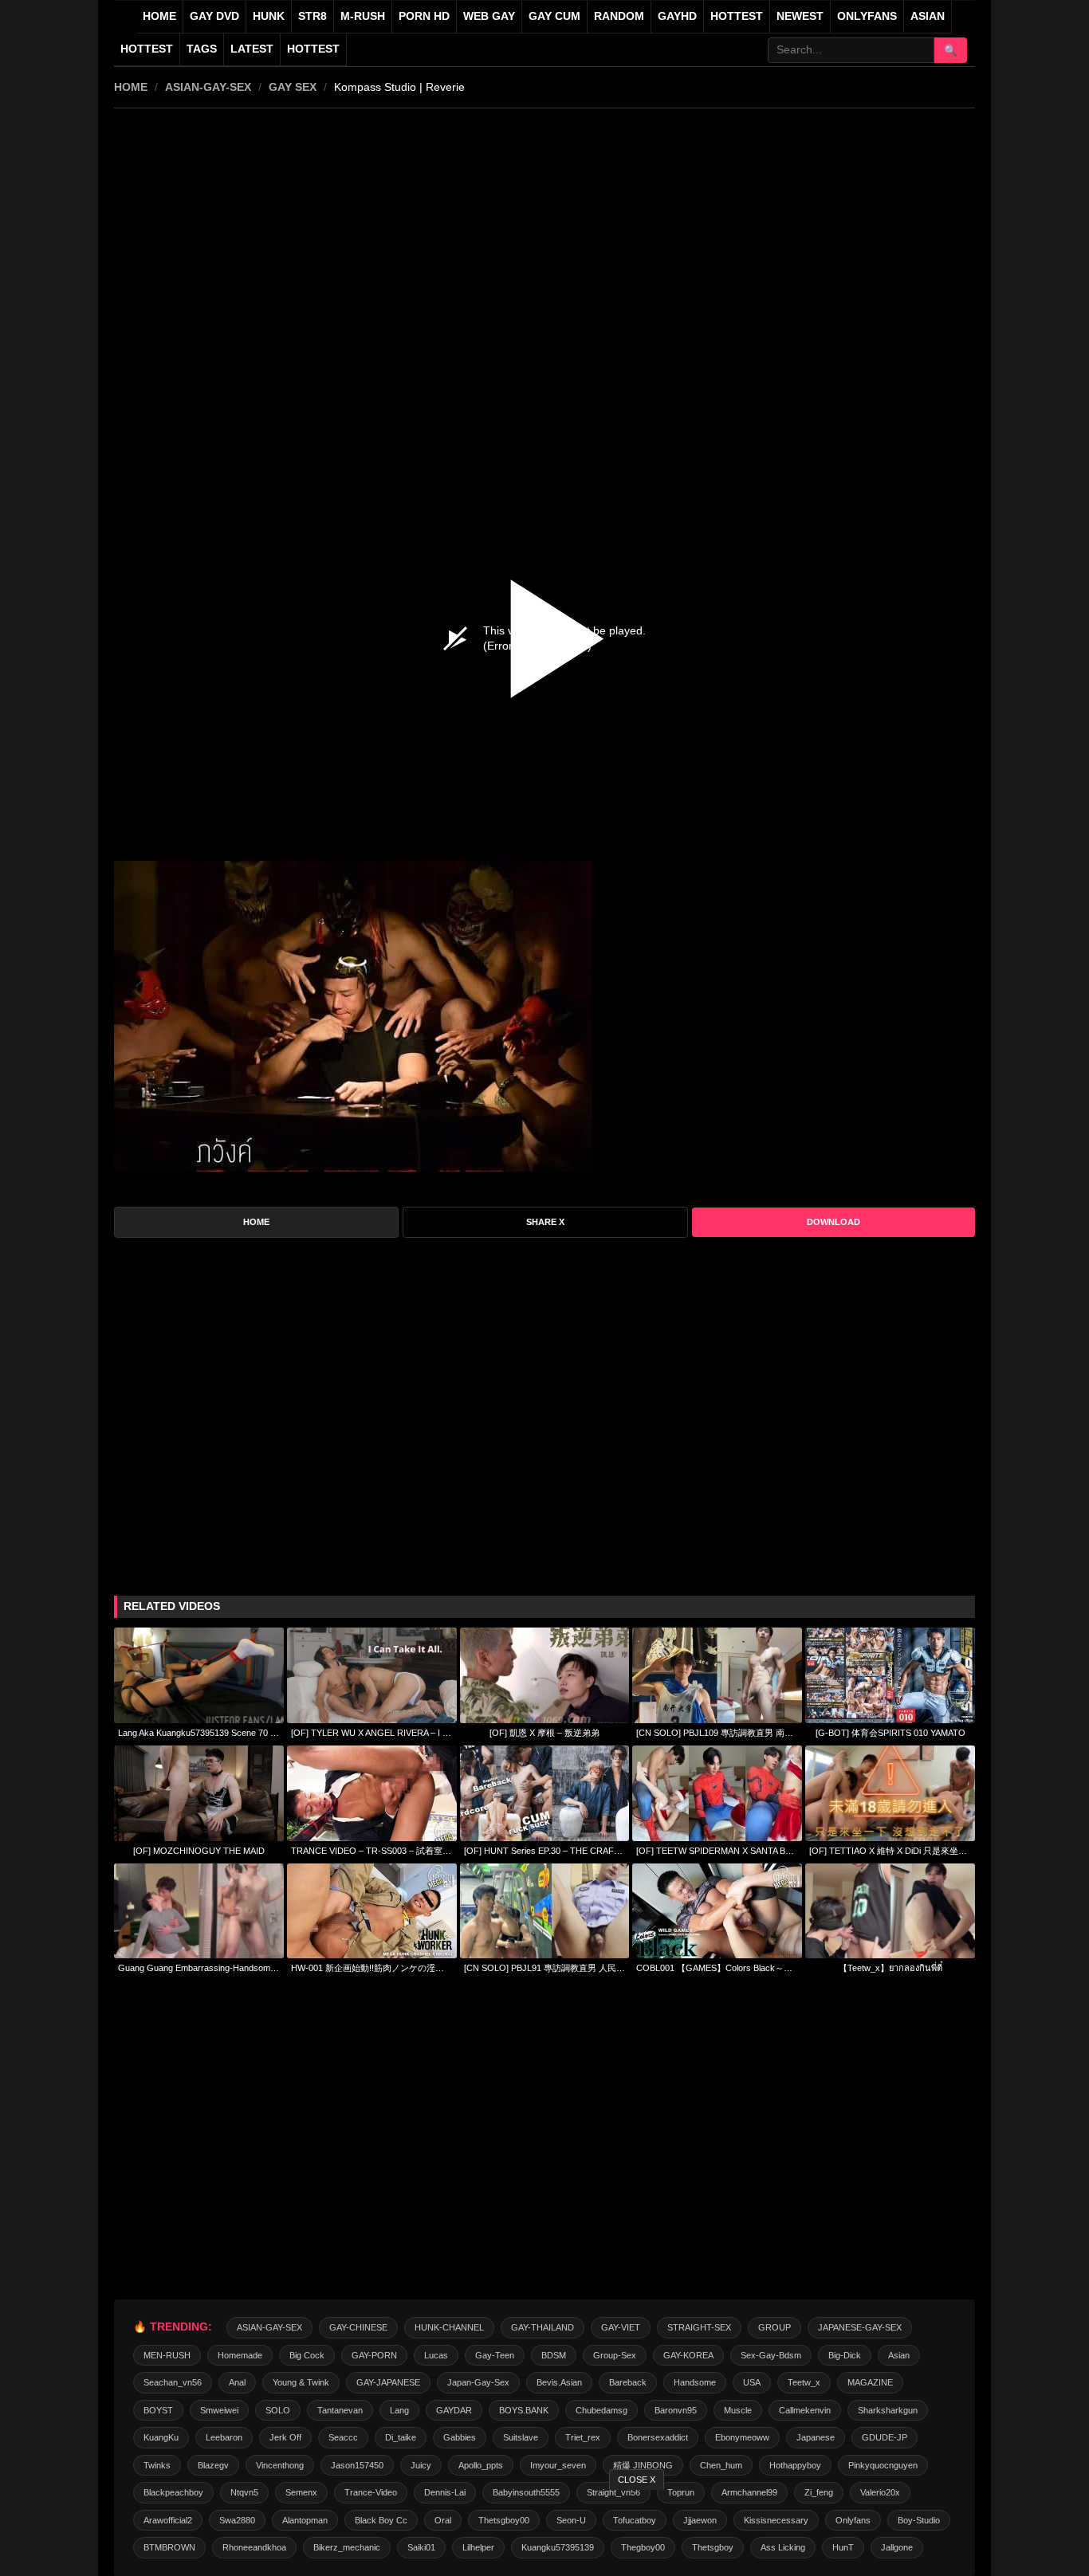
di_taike (401, 2437)
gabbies (460, 2437)
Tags (202, 49)
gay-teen (495, 2355)
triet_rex (583, 2437)
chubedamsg (602, 2410)
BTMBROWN (169, 2547)
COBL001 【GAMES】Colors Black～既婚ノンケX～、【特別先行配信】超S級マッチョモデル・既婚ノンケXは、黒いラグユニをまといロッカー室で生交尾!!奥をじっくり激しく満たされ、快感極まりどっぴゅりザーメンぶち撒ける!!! (717, 1968)
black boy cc (381, 2520)
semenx (301, 2492)
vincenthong (280, 2465)
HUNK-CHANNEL (449, 2327)
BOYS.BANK (524, 2410)
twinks (157, 2465)
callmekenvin (805, 2410)
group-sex (615, 2355)
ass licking (783, 2547)
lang (399, 2410)
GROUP (774, 2327)
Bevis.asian (559, 2382)
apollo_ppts (481, 2465)
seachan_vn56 (173, 2382)
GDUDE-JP (885, 2437)
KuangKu (161, 2437)
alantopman (305, 2520)
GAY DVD (214, 16)
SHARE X (545, 1222)
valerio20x (880, 2492)
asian (899, 2355)
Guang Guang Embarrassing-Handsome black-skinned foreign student (199, 1968)
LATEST (252, 49)
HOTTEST (737, 16)
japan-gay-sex (478, 2382)
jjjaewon (700, 2520)
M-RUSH (363, 16)
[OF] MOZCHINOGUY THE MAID (199, 1851)
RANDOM (619, 16)
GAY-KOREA (688, 2355)
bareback (628, 2382)
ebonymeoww (742, 2437)
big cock (307, 2355)
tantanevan (340, 2410)
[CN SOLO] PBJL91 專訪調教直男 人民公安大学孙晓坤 (545, 1968)
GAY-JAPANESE (388, 2382)
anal (237, 2382)
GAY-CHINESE (358, 2327)
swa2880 (237, 2520)
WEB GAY (489, 16)
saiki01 (421, 2547)
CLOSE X (637, 2480)
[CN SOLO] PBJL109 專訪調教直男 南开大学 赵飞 (717, 1733)
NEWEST (800, 16)
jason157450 (357, 2465)
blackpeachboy (173, 2492)
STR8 (313, 16)
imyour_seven (558, 2465)
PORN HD (424, 16)
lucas (436, 2355)
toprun (681, 2492)
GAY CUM (554, 16)
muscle (738, 2410)
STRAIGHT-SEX (699, 2327)
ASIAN (928, 16)
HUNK (269, 16)
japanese (816, 2437)
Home (159, 16)
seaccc (343, 2437)
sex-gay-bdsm (771, 2355)
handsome (695, 2382)
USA (752, 2382)
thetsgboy (713, 2547)
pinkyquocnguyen (883, 2465)
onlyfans (853, 2520)
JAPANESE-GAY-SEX (860, 2327)
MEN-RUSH (167, 2355)
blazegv (213, 2465)
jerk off (285, 2437)
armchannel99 (749, 2492)
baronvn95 (676, 2410)
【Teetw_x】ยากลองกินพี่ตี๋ (890, 1968)
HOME (131, 87)
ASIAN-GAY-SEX (208, 87)
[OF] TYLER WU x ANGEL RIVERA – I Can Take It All (372, 1733)
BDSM (554, 2355)
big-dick (845, 2355)
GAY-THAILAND (543, 2327)
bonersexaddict (658, 2437)
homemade (240, 2355)
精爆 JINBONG (643, 2465)
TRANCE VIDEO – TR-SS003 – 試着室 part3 (372, 1851)
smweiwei (219, 2410)
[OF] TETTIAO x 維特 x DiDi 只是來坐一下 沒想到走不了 (890, 1851)
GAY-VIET (621, 2327)
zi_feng (819, 2492)
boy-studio (919, 2520)
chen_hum (721, 2465)
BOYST (158, 2410)
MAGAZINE (870, 2382)
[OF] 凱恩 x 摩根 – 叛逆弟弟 (544, 1733)
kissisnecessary (776, 2520)
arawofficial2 (168, 2520)
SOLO (278, 2410)
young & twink (301, 2382)
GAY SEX (293, 87)
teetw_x (804, 2382)
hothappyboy (795, 2465)
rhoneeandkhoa (254, 2547)
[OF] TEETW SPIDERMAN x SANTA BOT (717, 1851)
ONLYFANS (867, 16)
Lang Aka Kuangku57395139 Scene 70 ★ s (199, 1733)
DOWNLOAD (833, 1222)
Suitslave (521, 2437)
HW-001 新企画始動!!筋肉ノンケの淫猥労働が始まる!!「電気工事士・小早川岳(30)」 (372, 1968)
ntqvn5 (244, 2492)
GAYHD (677, 16)
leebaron (224, 2437)
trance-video (371, 2492)
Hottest (147, 49)
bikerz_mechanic (347, 2547)
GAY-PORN (374, 2355)
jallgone (897, 2547)
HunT (843, 2547)
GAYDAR (454, 2410)
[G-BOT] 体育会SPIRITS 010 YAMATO (890, 1733)
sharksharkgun (888, 2410)
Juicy (421, 2465)
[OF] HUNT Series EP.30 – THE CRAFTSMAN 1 (545, 1851)
